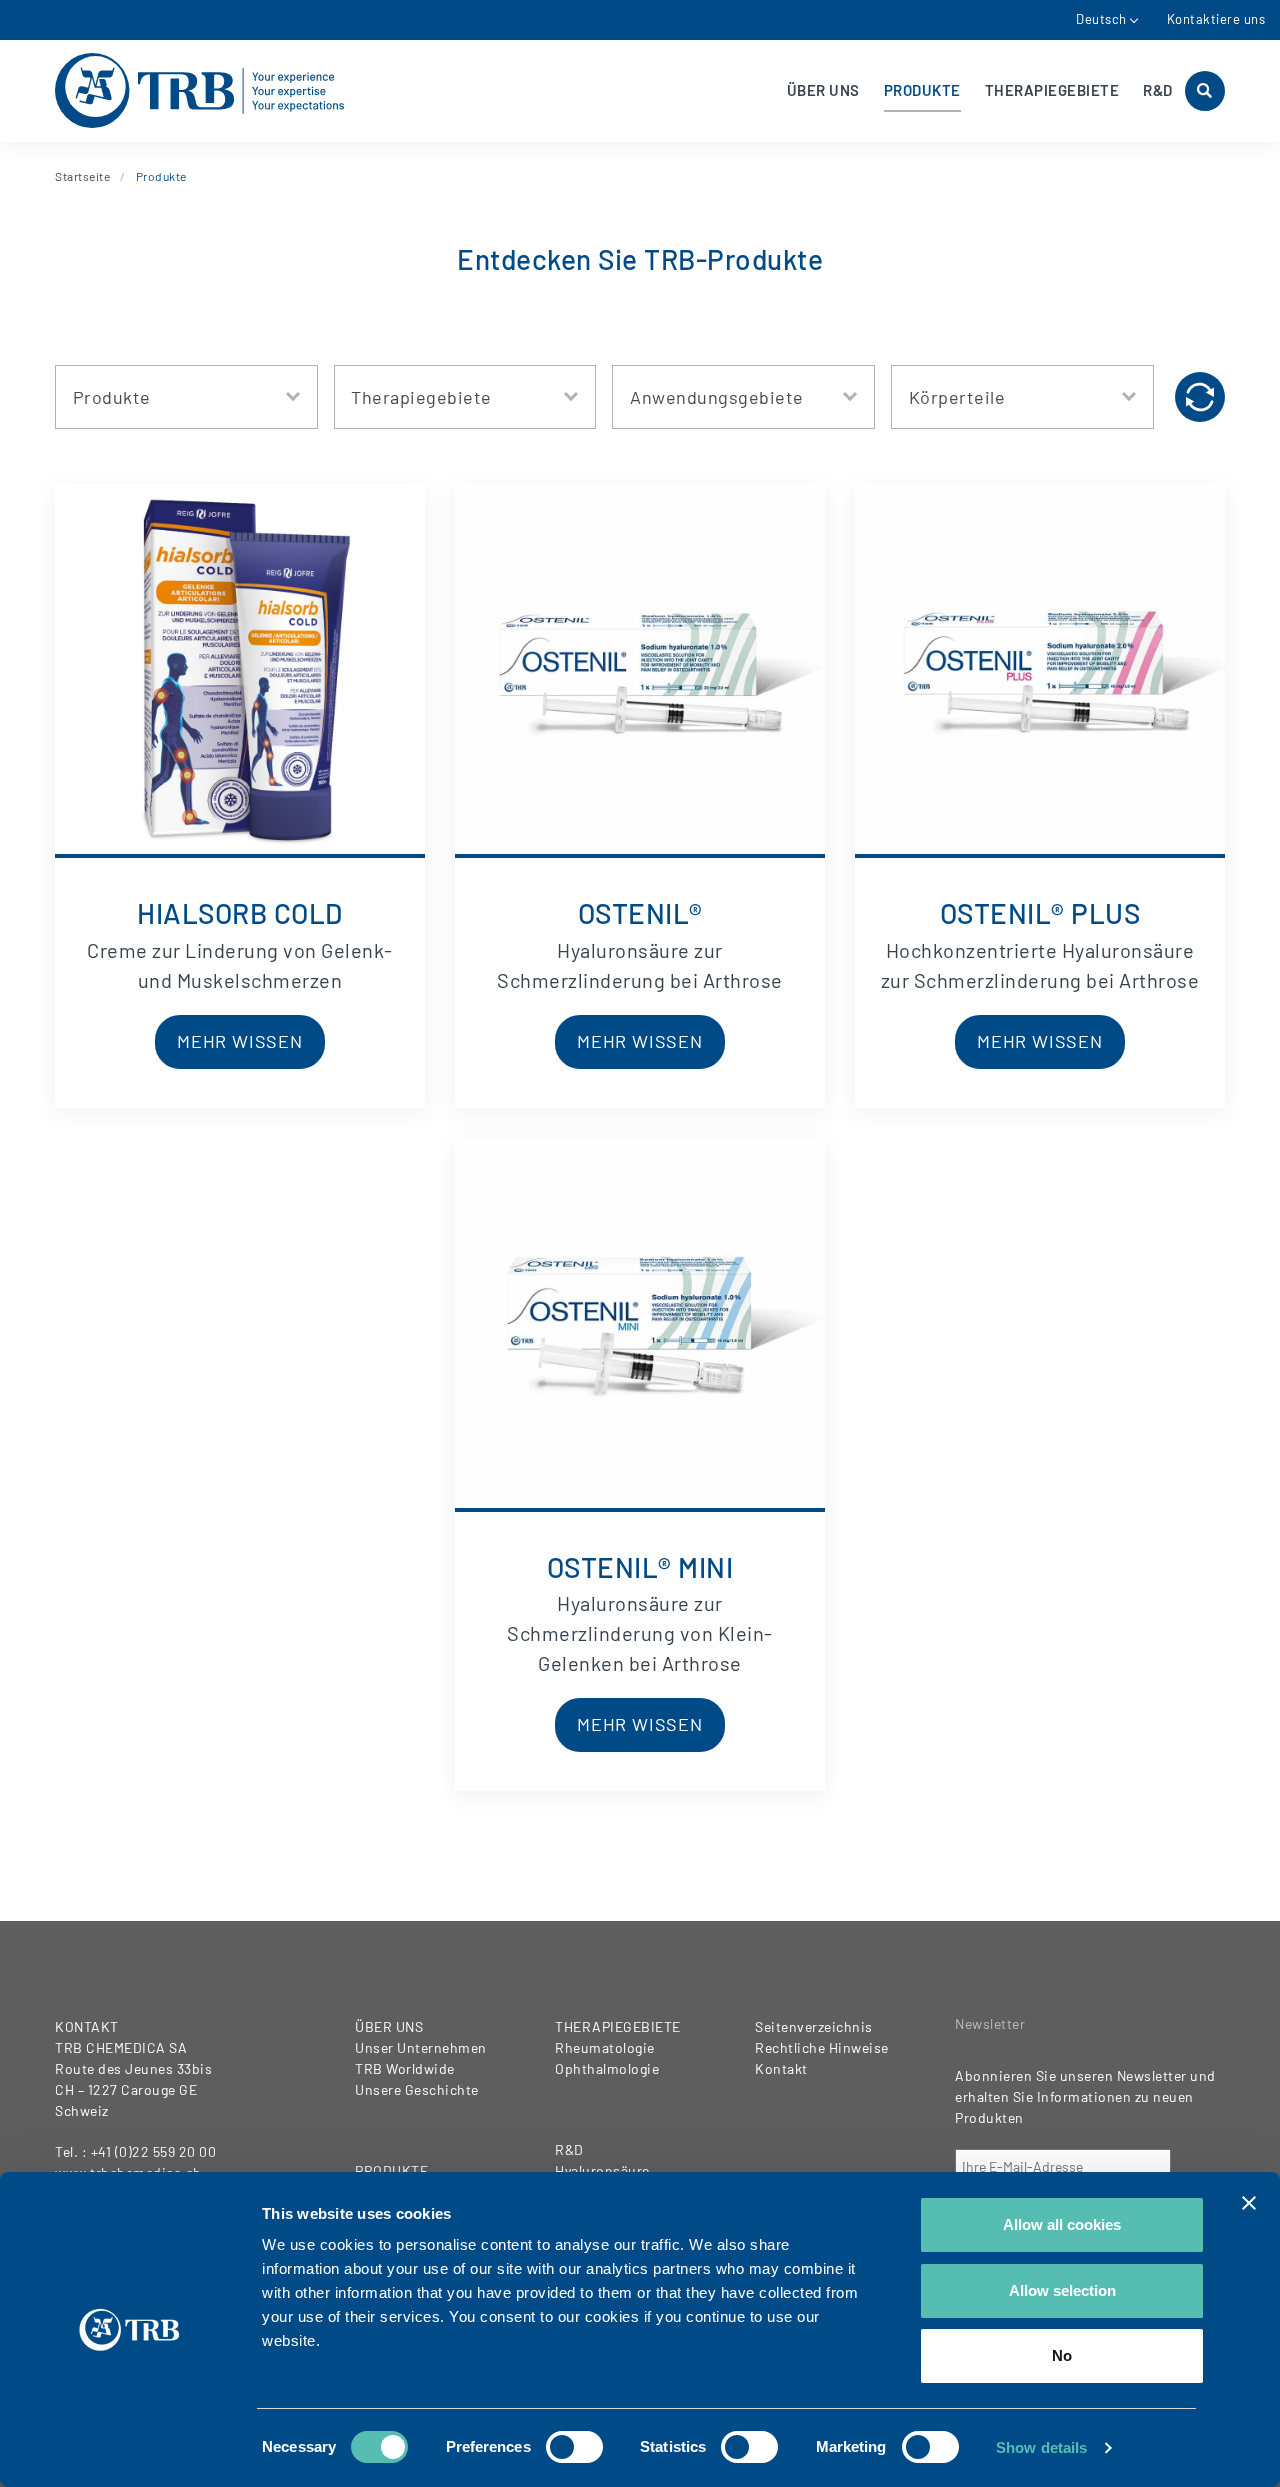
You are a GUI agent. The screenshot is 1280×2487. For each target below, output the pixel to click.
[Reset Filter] (1200, 397)
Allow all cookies (1062, 2224)
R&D (1158, 90)
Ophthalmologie (607, 2068)
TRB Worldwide (405, 2068)
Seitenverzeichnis (814, 2026)
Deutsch (1101, 19)
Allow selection (1062, 2290)
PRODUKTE (922, 90)
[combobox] (186, 397)
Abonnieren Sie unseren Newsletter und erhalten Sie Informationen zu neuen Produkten (1085, 2096)
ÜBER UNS (823, 90)
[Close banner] (1249, 2203)
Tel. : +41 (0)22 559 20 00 (135, 2151)
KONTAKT (87, 2026)
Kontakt (781, 2068)
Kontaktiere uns (1216, 19)
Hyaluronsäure (602, 2170)
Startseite (82, 176)
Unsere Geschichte (417, 2089)
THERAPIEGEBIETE (1052, 90)
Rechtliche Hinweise (822, 2047)
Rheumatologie (605, 2047)
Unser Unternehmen (421, 2047)
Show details (1041, 2447)
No (1062, 2355)
